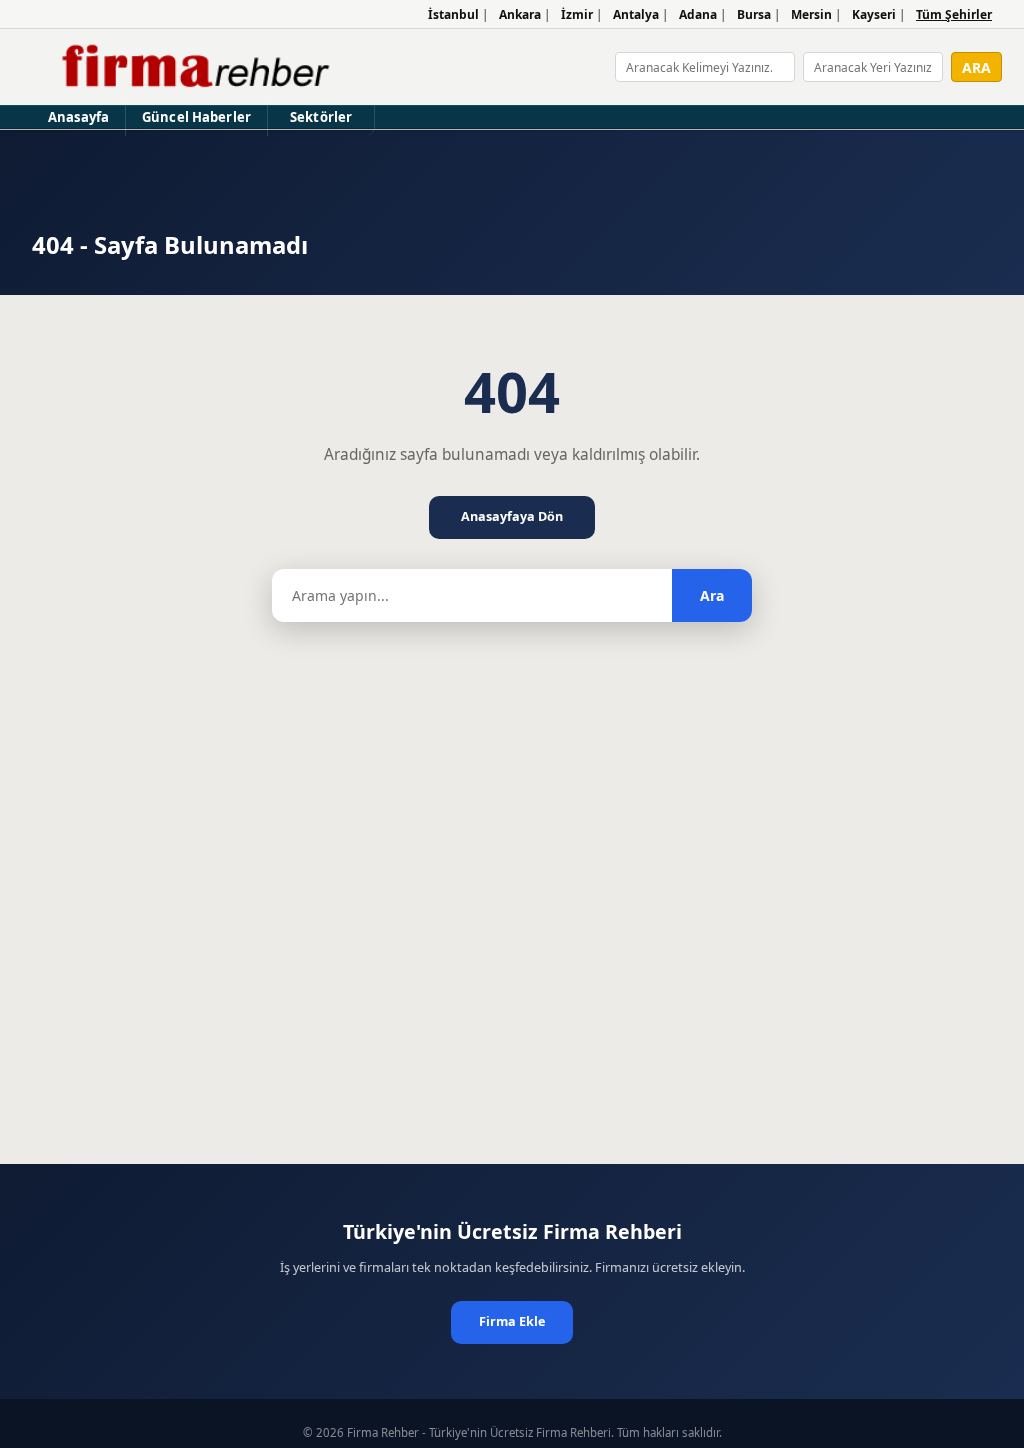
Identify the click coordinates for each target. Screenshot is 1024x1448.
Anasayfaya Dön (512, 516)
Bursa (754, 14)
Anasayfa (78, 117)
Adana (698, 14)
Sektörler (321, 117)
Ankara (520, 14)
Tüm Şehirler (954, 14)
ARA (976, 67)
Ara (712, 595)
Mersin (811, 14)
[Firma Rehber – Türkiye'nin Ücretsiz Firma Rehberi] (193, 67)
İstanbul (453, 14)
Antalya (636, 14)
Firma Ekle (512, 1321)
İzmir (577, 14)
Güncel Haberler (196, 117)
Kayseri (874, 14)
